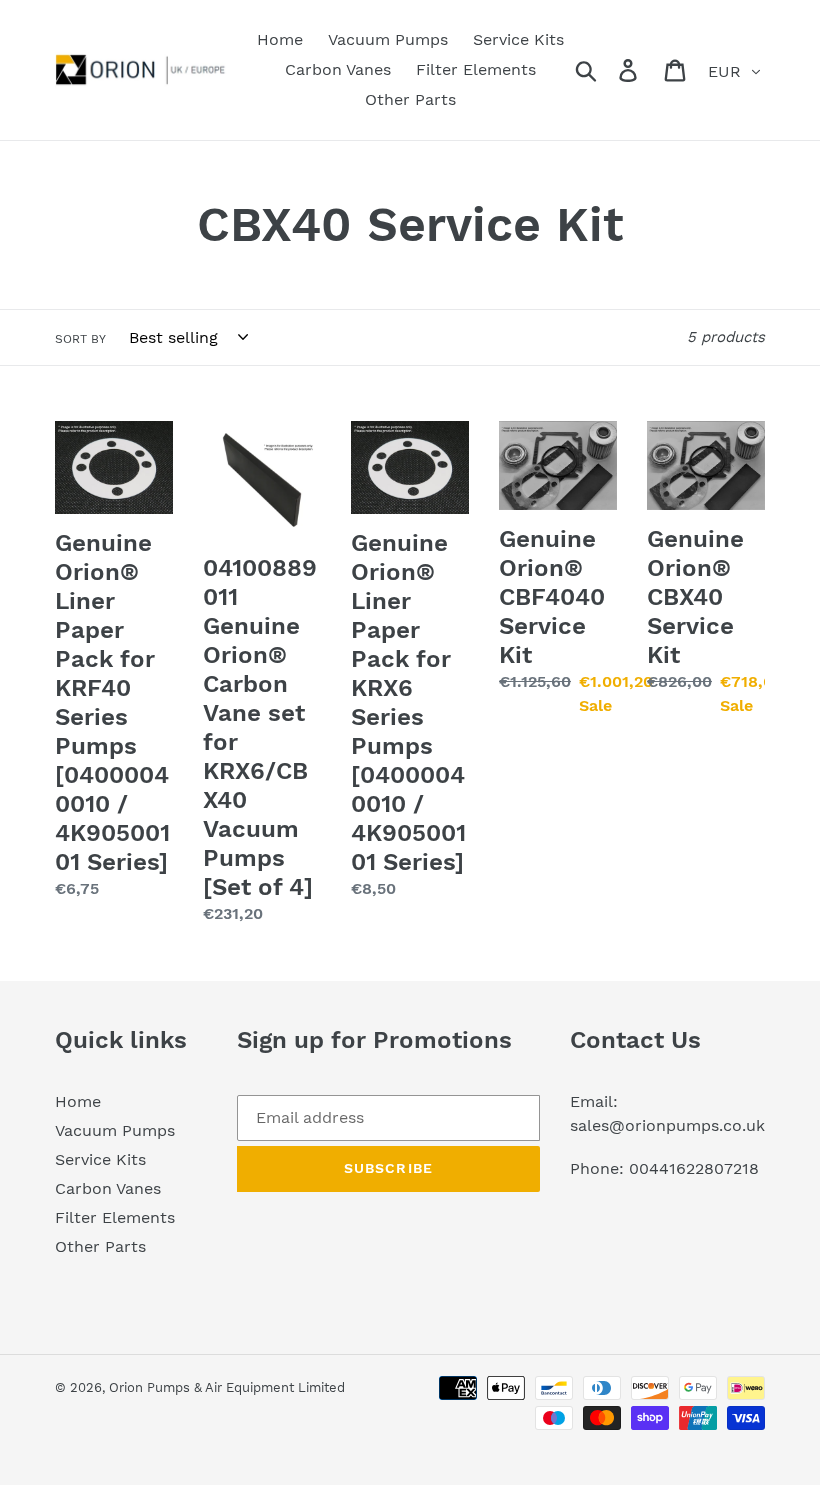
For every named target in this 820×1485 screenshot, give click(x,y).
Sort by (80, 339)
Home (78, 1101)
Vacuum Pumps (115, 1130)
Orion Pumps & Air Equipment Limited (227, 1387)
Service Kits (100, 1159)
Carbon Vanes (108, 1188)
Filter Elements (115, 1217)
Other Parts (100, 1246)
